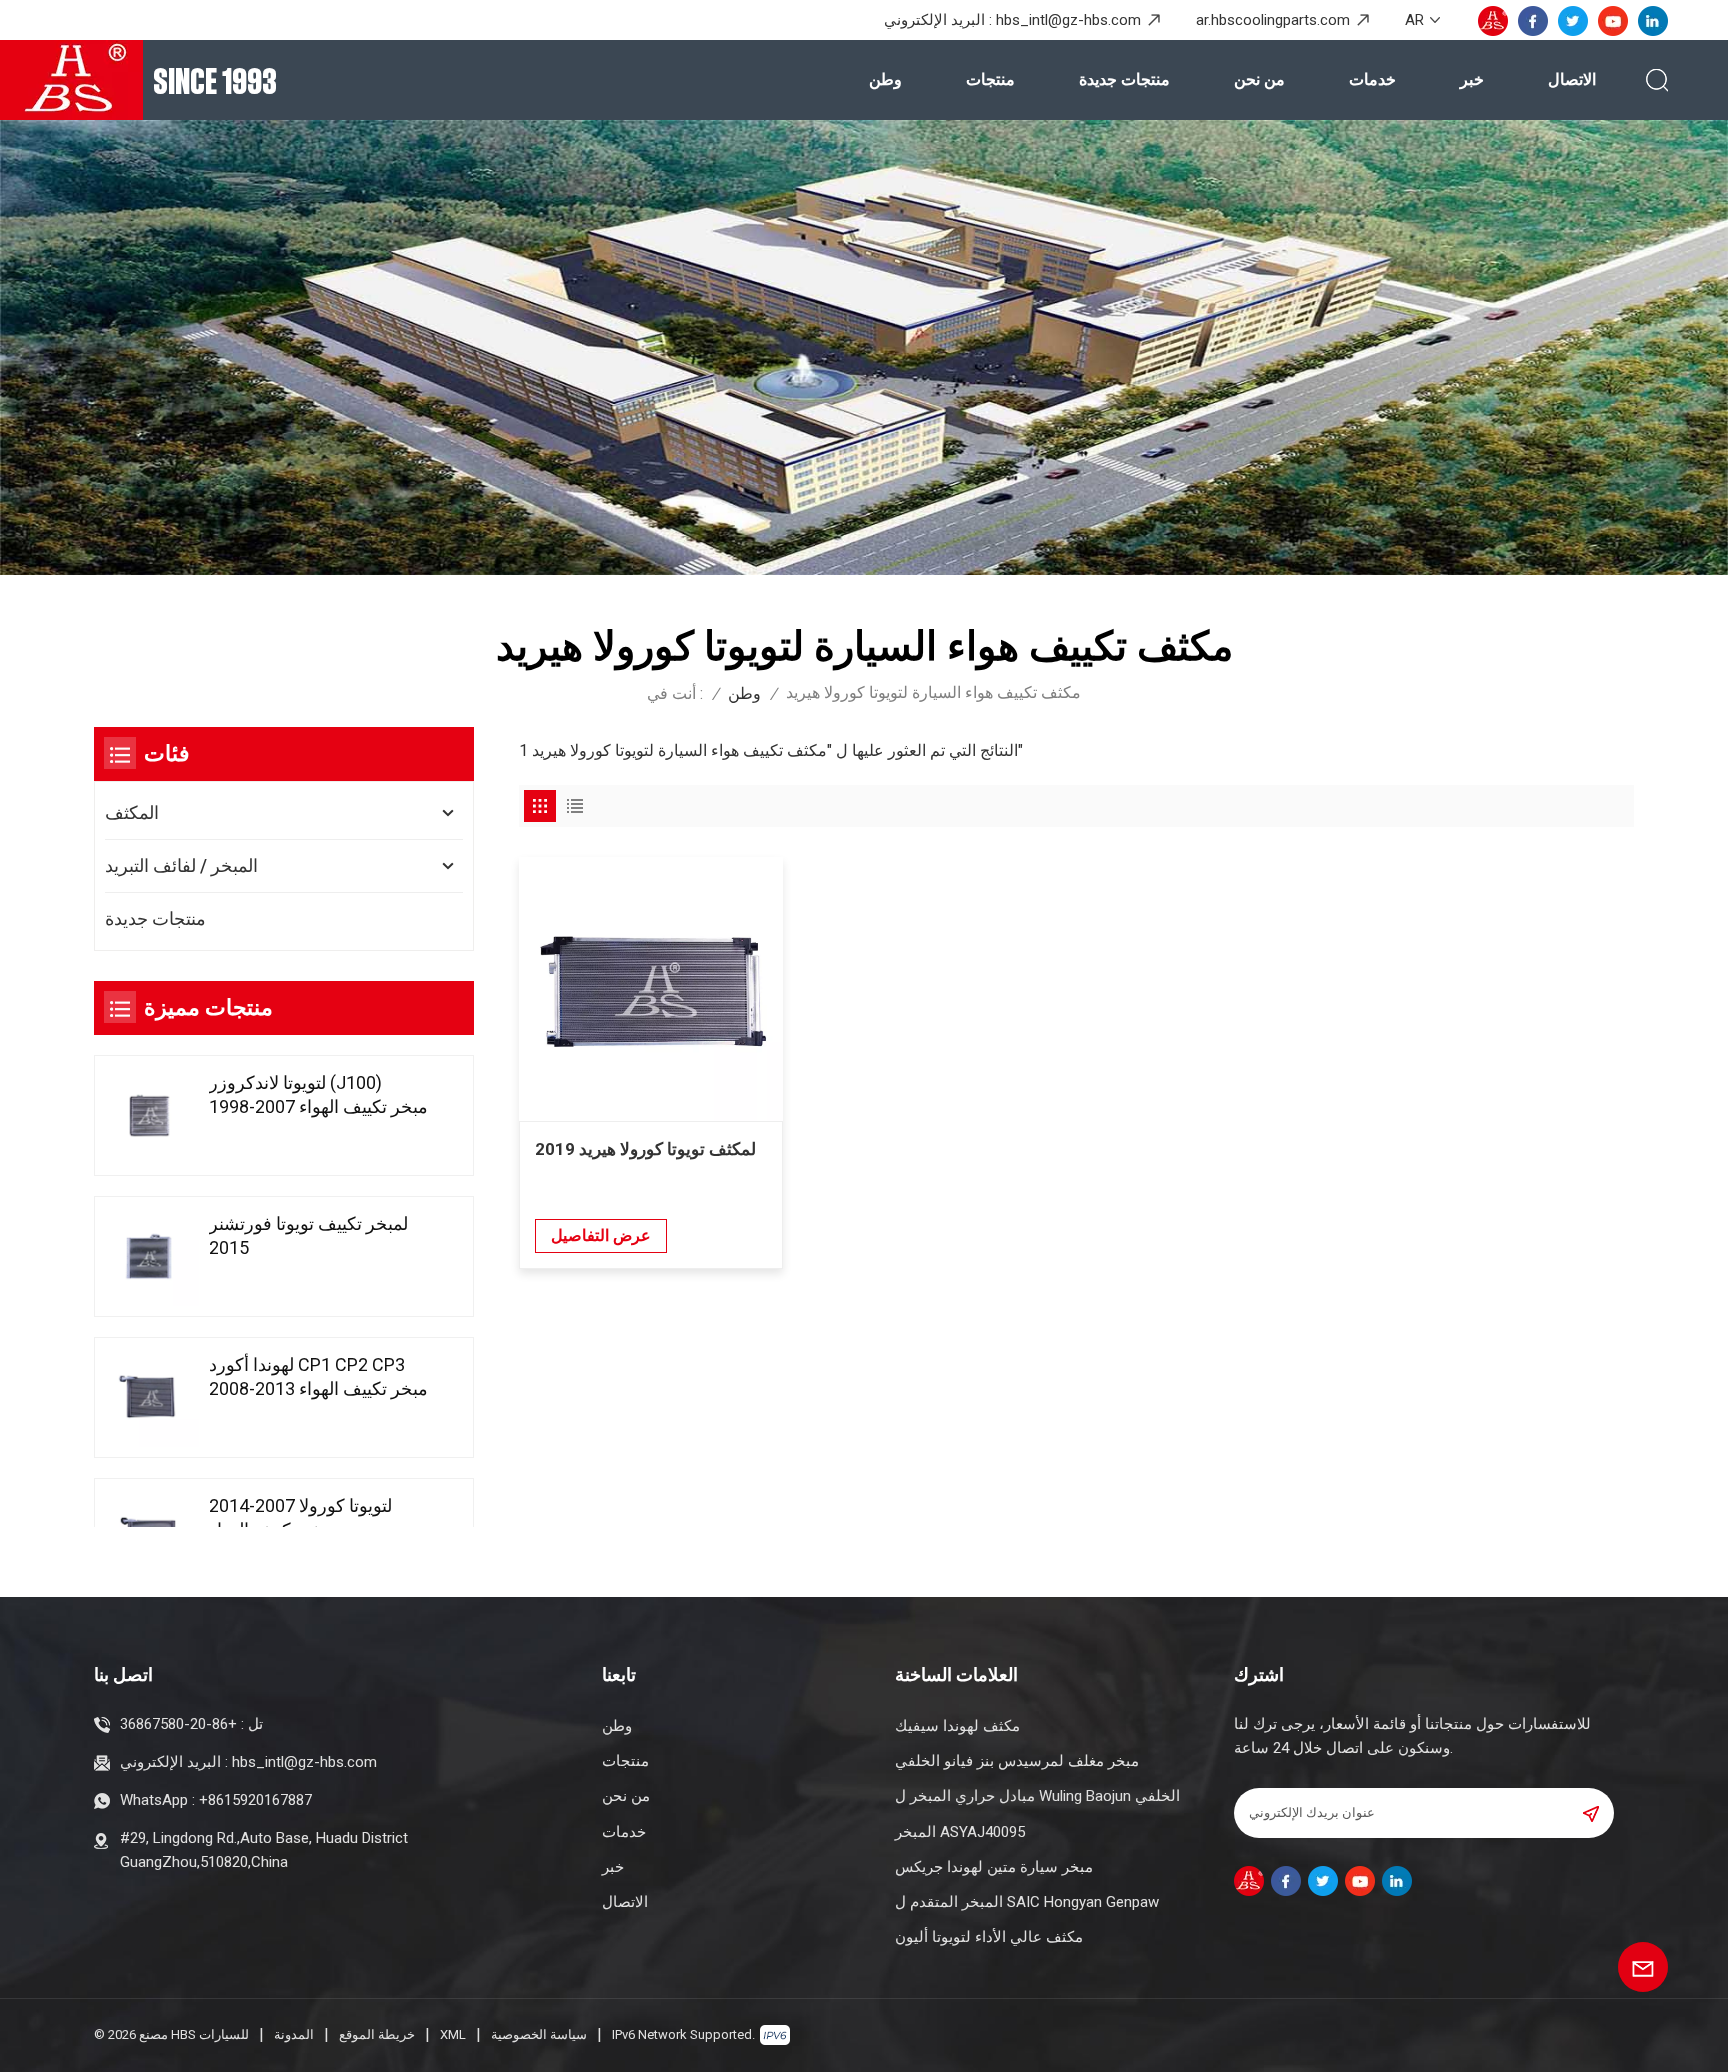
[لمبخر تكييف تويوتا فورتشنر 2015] (149, 1256)
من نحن (1259, 79)
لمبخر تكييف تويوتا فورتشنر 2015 (308, 1235)
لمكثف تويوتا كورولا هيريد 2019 (645, 1149)
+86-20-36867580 (178, 1724)
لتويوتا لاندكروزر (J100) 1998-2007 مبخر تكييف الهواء (318, 1094)
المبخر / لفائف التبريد (181, 865)
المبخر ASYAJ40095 (960, 1832)
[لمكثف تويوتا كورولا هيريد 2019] (651, 989)
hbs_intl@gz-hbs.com (1068, 20)
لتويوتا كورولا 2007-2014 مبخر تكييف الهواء (300, 1517)
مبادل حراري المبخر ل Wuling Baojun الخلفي (1037, 1796)
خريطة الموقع (377, 2034)
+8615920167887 (255, 1800)
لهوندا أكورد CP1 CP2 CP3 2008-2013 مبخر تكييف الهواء (318, 1376)
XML (453, 2034)
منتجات (990, 79)
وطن (885, 79)
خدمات (1372, 79)
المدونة (294, 2034)
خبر (1472, 79)
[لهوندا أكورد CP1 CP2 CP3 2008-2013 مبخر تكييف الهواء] (149, 1397)
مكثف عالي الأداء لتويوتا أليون (989, 1937)
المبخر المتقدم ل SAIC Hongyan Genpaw (1027, 1902)
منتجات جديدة (1124, 79)
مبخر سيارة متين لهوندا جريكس (994, 1867)
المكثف (132, 812)
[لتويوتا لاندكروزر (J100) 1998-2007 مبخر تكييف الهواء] (149, 1115)
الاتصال (1572, 79)
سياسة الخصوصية (539, 2034)
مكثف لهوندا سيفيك (957, 1726)
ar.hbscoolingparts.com (1273, 20)
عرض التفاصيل (601, 1235)
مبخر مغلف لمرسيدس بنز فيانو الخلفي (1017, 1761)
